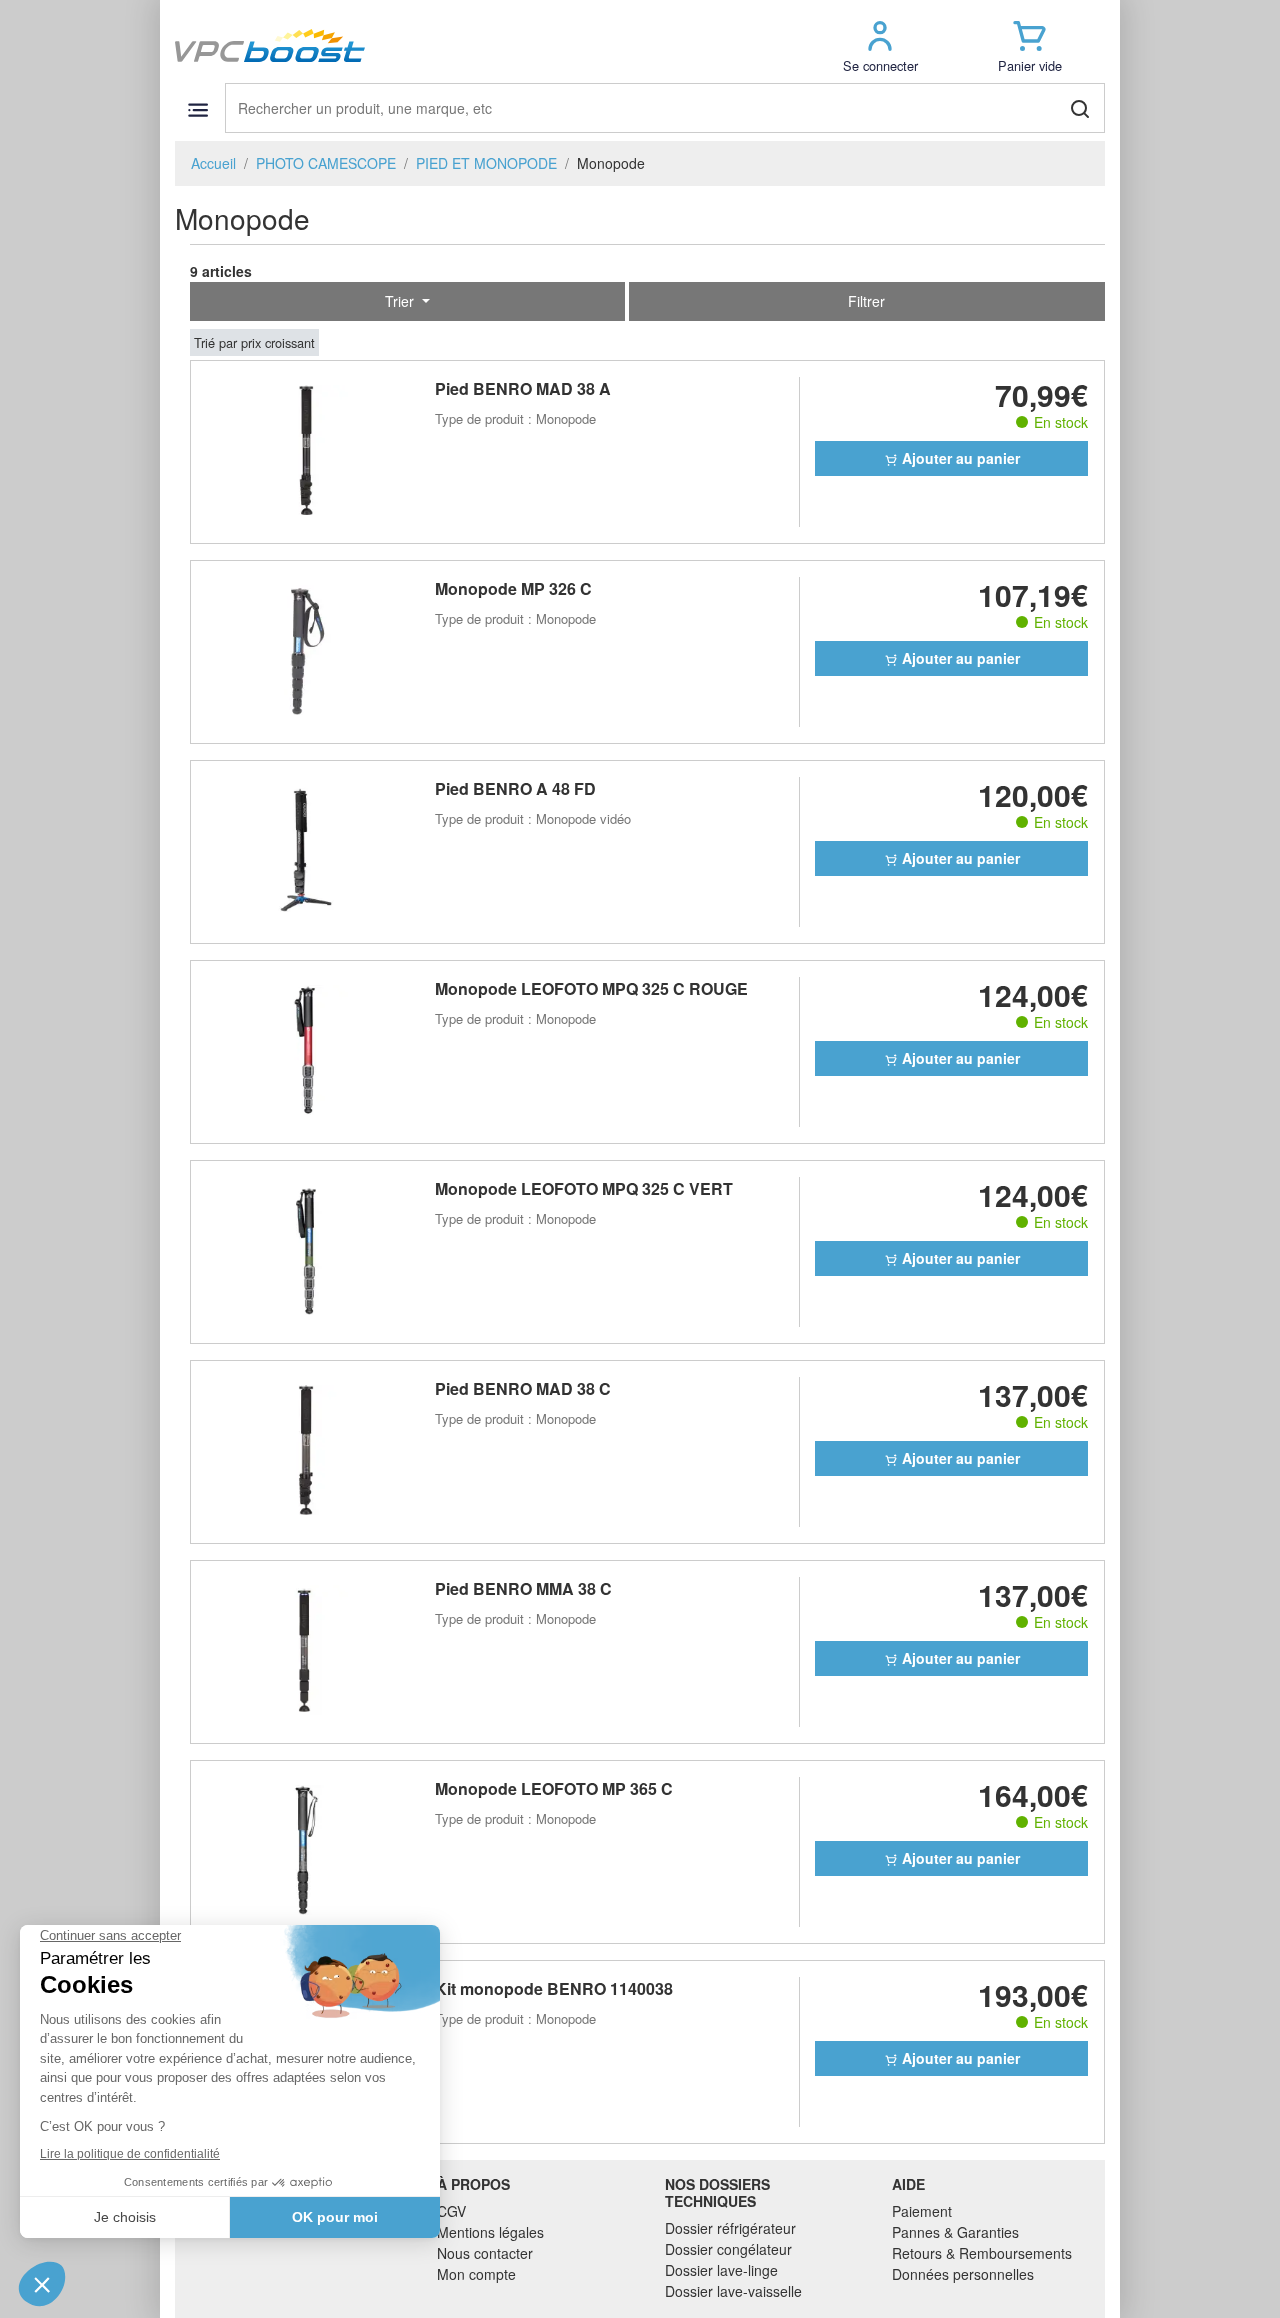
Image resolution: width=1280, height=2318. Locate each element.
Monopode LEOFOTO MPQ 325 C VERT (584, 1188)
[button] (880, 45)
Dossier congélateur (728, 2249)
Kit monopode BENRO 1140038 (554, 1988)
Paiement (922, 2211)
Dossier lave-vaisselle (733, 2291)
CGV (451, 2211)
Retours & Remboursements (982, 2253)
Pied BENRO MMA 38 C (523, 1588)
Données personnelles (963, 2274)
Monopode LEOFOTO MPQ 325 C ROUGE (591, 988)
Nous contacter (485, 2253)
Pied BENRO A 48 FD (515, 788)
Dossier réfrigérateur (730, 2228)
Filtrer (866, 301)
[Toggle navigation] (197, 109)
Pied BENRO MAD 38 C (523, 1388)
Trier (401, 301)
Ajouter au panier (959, 458)
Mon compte (476, 2274)
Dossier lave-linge (721, 2270)
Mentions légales (490, 2232)
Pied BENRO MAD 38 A (523, 388)
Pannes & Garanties (955, 2232)
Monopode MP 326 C (513, 588)
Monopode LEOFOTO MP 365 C (554, 1788)
